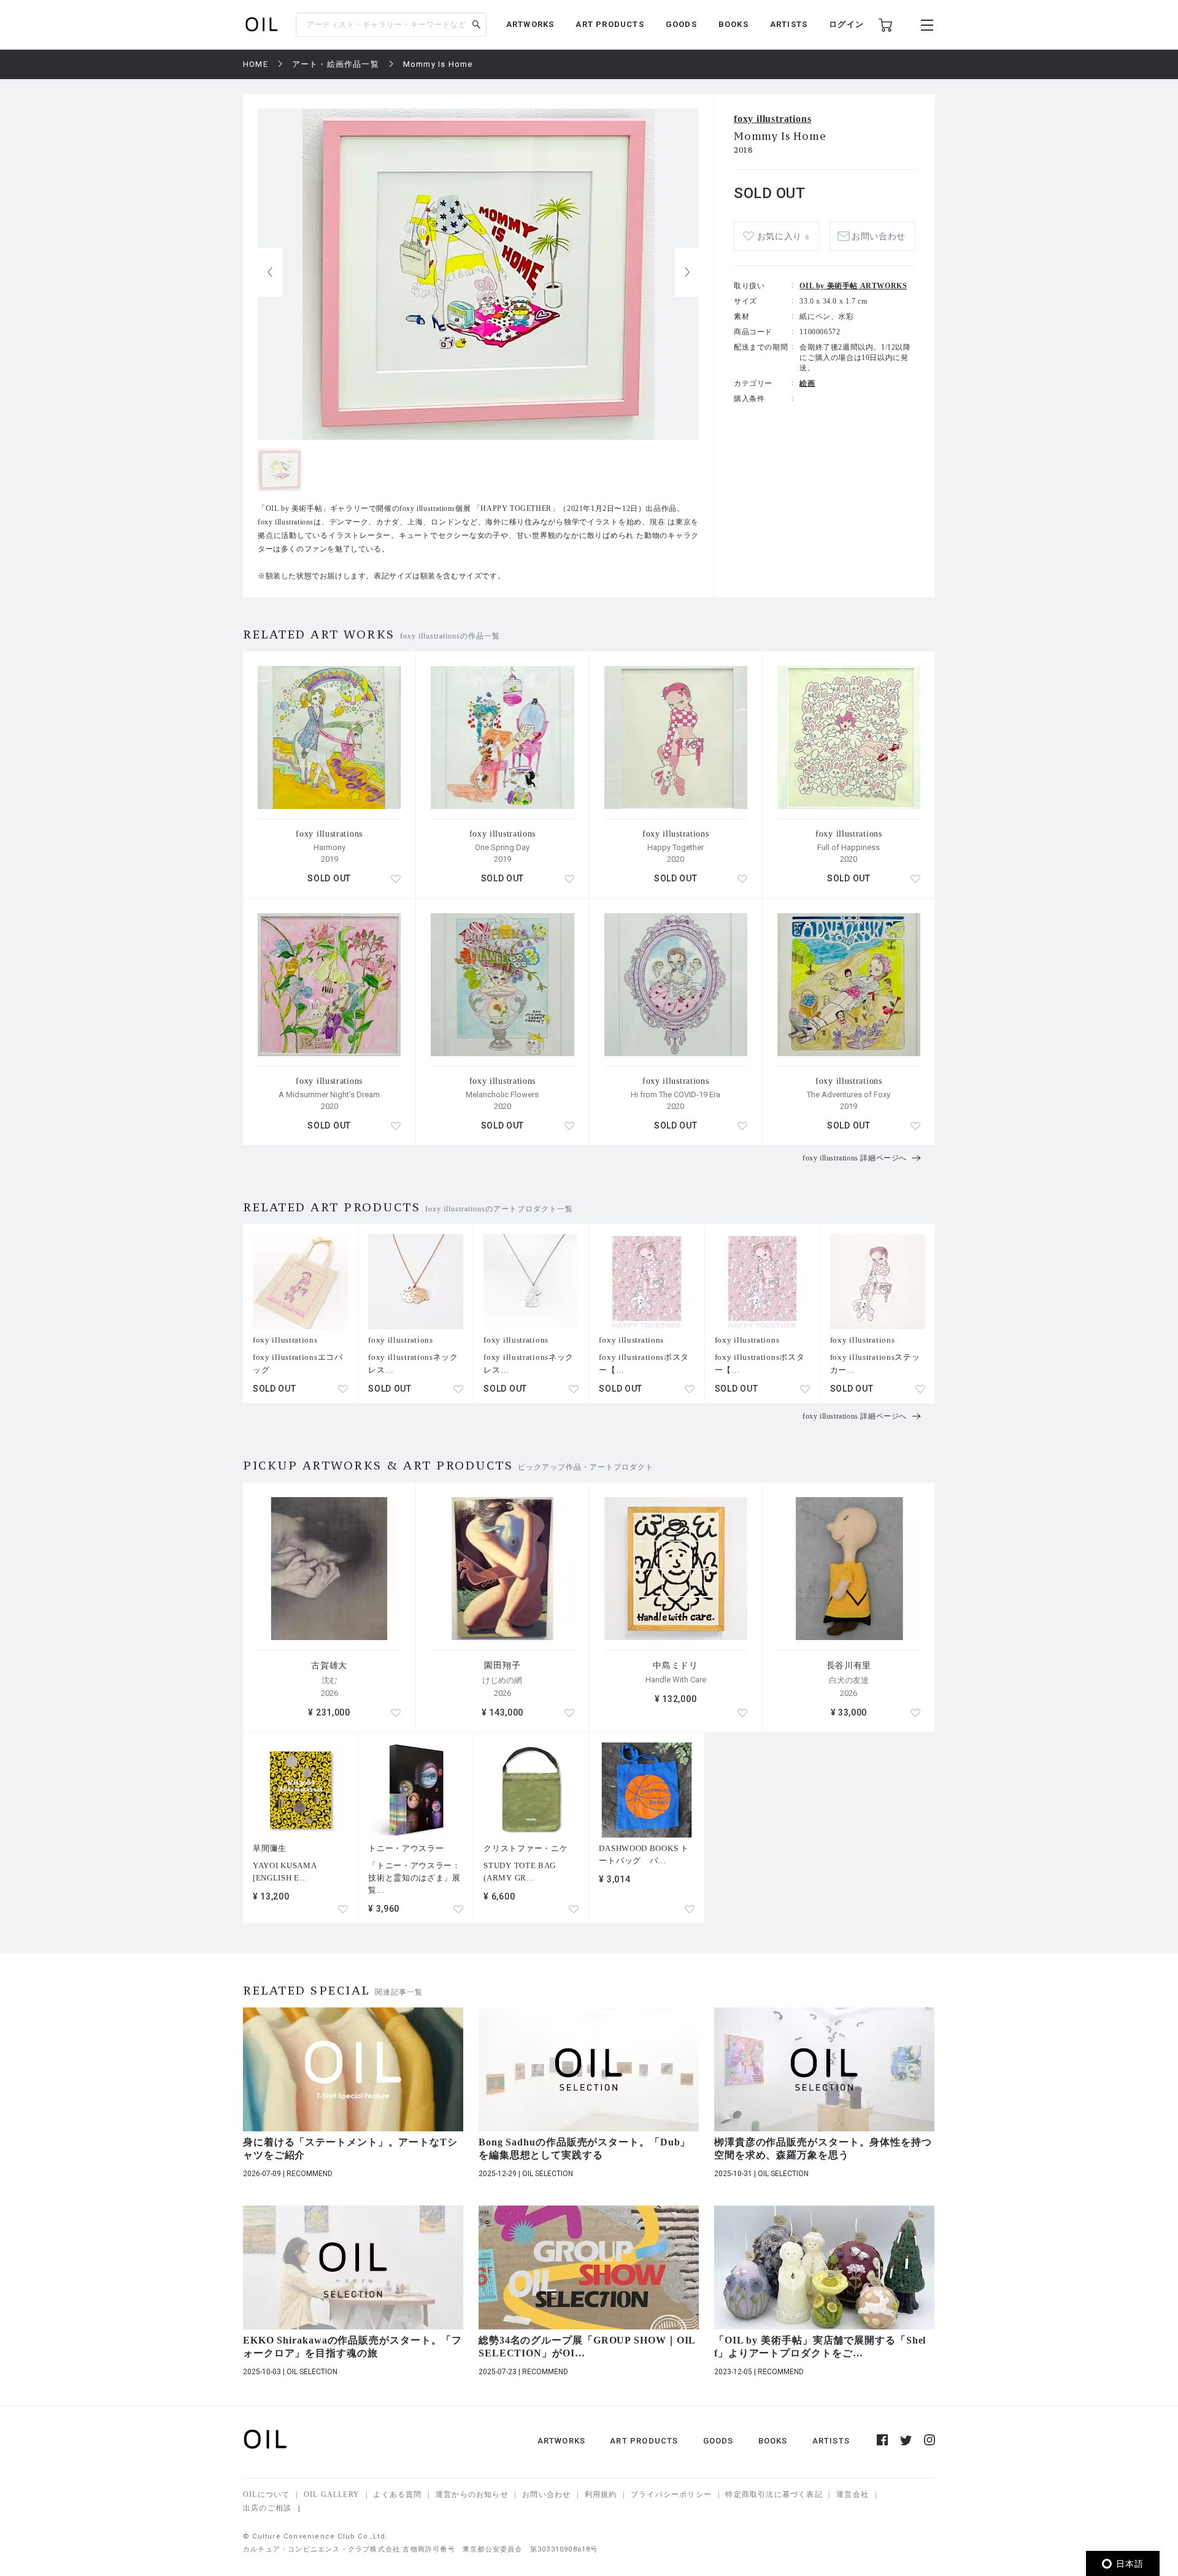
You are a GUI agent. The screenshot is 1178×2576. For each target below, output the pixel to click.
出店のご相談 (267, 2508)
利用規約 (601, 2494)
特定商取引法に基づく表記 (774, 2494)
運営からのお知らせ (472, 2494)
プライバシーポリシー (671, 2494)
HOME (256, 64)
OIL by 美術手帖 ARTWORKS (853, 286)
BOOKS (733, 24)
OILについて (266, 2494)
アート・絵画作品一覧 (336, 64)
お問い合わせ (546, 2494)
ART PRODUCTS (610, 24)
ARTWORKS (530, 24)
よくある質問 (397, 2494)
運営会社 (853, 2494)
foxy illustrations (772, 119)
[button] (687, 272)
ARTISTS (789, 24)
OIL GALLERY (332, 2494)
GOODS (681, 24)
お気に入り (783, 236)
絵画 (807, 383)
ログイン (846, 24)
